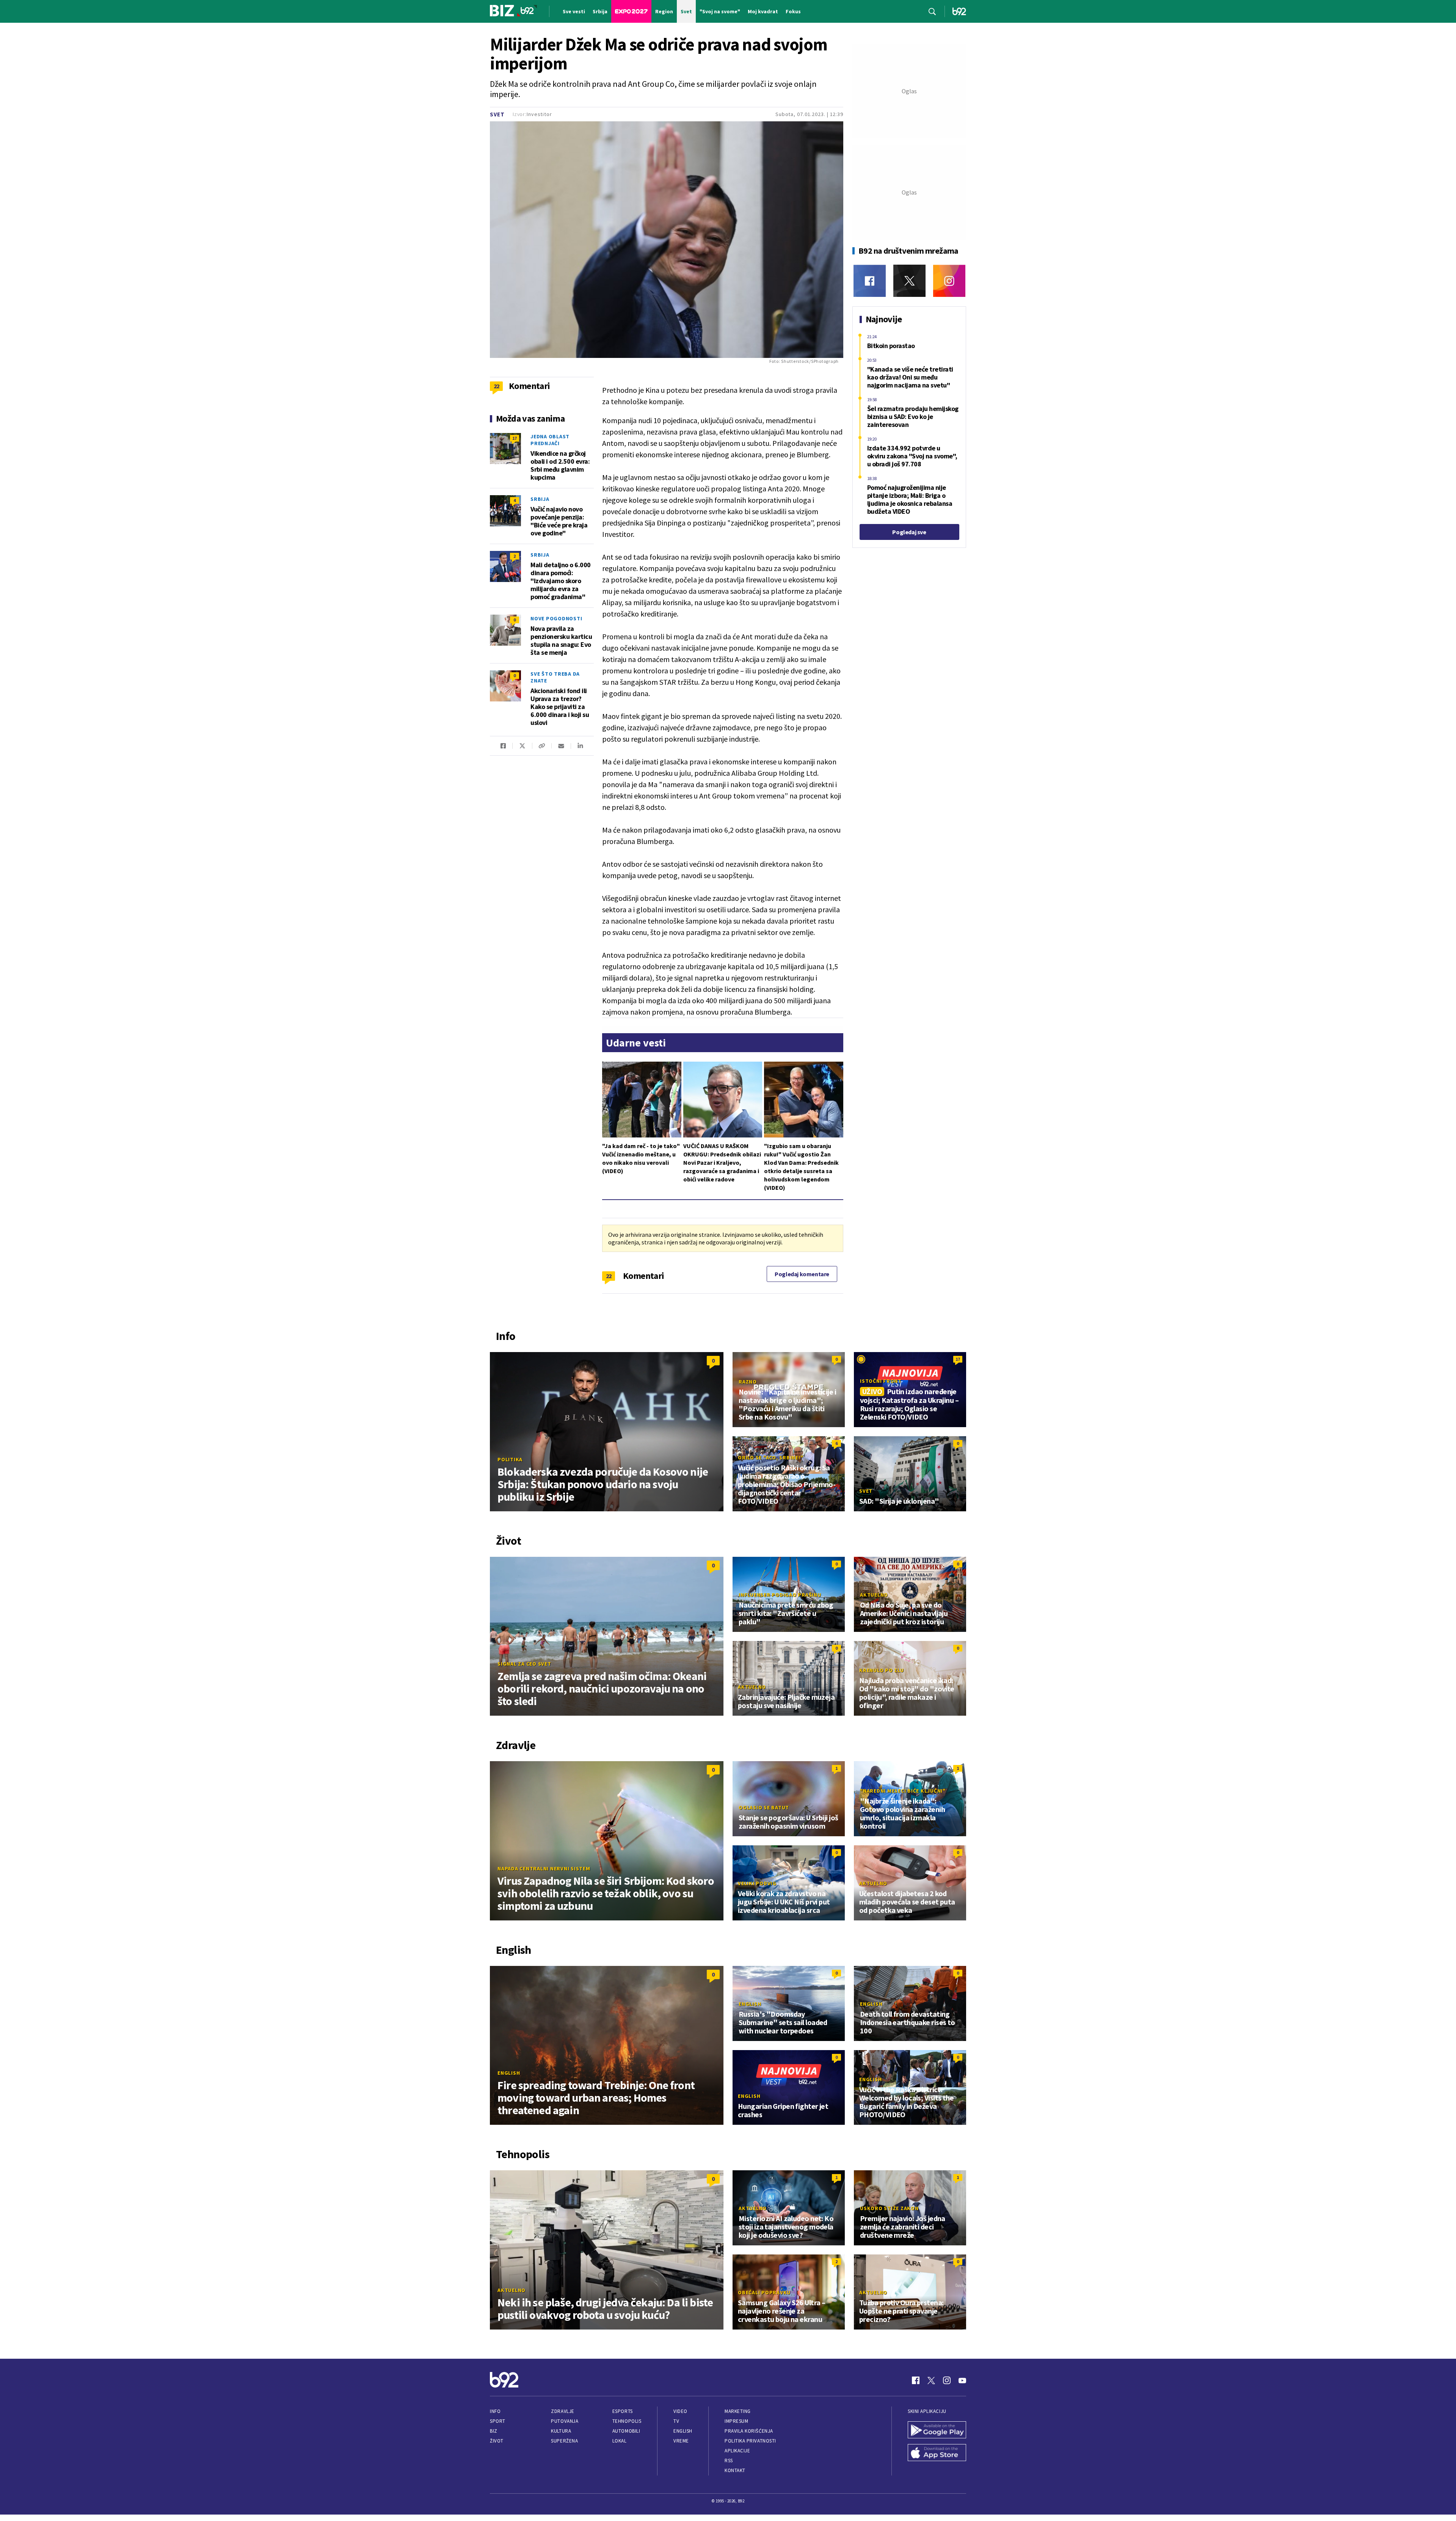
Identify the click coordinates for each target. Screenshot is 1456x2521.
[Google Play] (937, 2431)
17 (515, 438)
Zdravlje (562, 2411)
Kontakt (735, 2470)
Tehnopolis (627, 2421)
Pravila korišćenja (749, 2431)
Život (497, 2441)
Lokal (620, 2441)
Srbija (540, 499)
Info (495, 2411)
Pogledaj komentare (802, 1274)
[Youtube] (962, 2380)
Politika (510, 1459)
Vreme (681, 2441)
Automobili (626, 2431)
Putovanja (565, 2421)
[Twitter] (909, 281)
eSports (623, 2411)
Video (680, 2411)
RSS (729, 2461)
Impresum (736, 2421)
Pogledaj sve (909, 532)
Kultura (561, 2431)
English (509, 2073)
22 (609, 1276)
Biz (494, 2431)
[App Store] (937, 2454)
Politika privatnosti (750, 2441)
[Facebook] (870, 281)
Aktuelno (874, 1595)
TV (676, 2421)
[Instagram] (949, 281)
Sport (498, 2421)
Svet (497, 114)
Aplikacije (737, 2451)
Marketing (738, 2411)
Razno (748, 1382)
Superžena (564, 2441)
